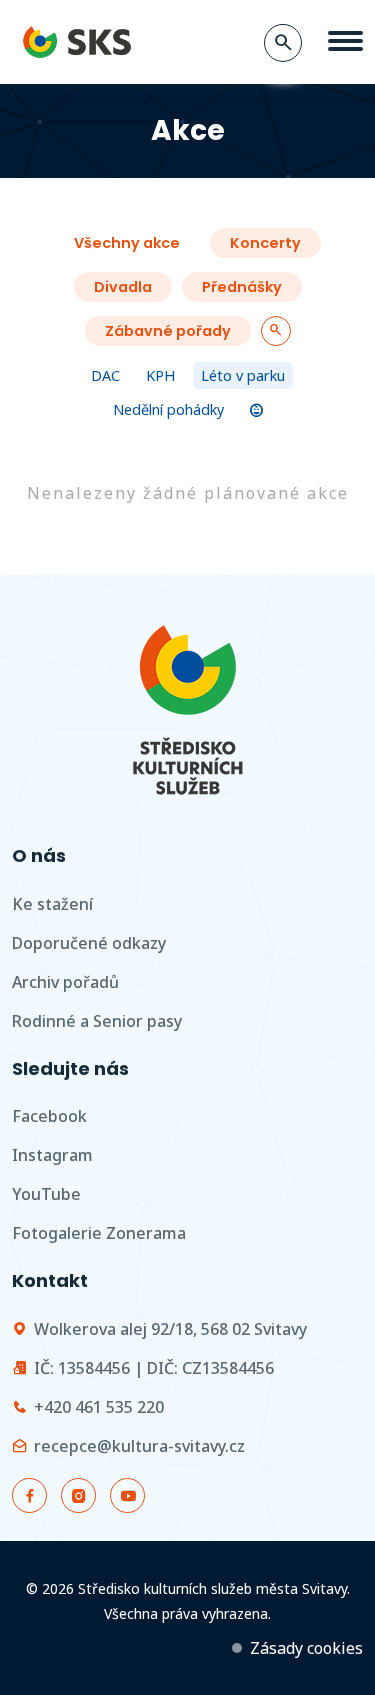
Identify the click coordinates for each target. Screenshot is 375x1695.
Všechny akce (127, 243)
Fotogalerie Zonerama (99, 1233)
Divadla (123, 287)
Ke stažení (52, 904)
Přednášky (242, 287)
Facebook (49, 1116)
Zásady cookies (306, 1648)
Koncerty (265, 243)
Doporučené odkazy (89, 943)
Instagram (52, 1155)
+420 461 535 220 (99, 1407)
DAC (105, 375)
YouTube (46, 1194)
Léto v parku (243, 375)
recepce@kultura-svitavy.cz (139, 1446)
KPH (160, 375)
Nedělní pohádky (168, 409)
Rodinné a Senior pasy (97, 1021)
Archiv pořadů (65, 982)
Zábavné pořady (168, 331)
